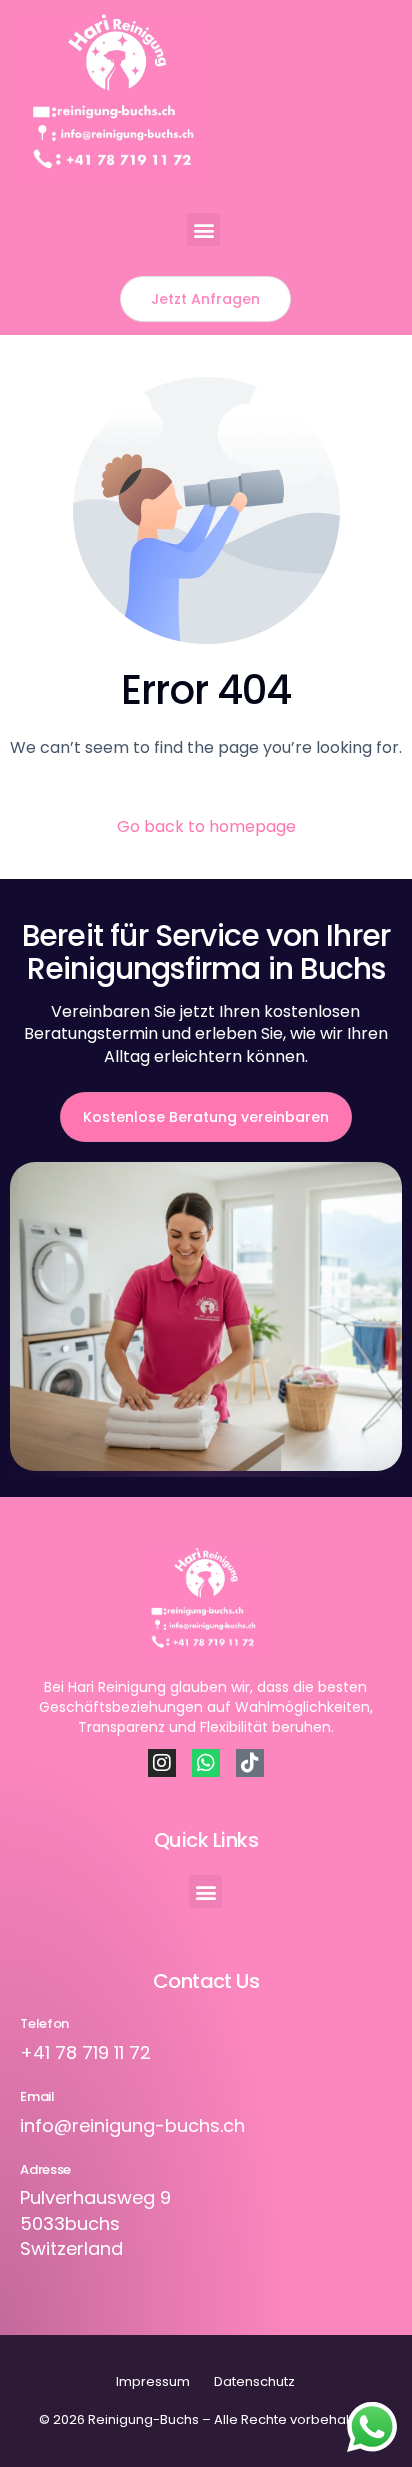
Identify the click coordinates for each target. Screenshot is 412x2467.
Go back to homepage (206, 827)
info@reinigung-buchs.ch (132, 2125)
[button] (203, 229)
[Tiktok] (250, 1763)
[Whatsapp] (206, 1763)
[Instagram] (162, 1763)
